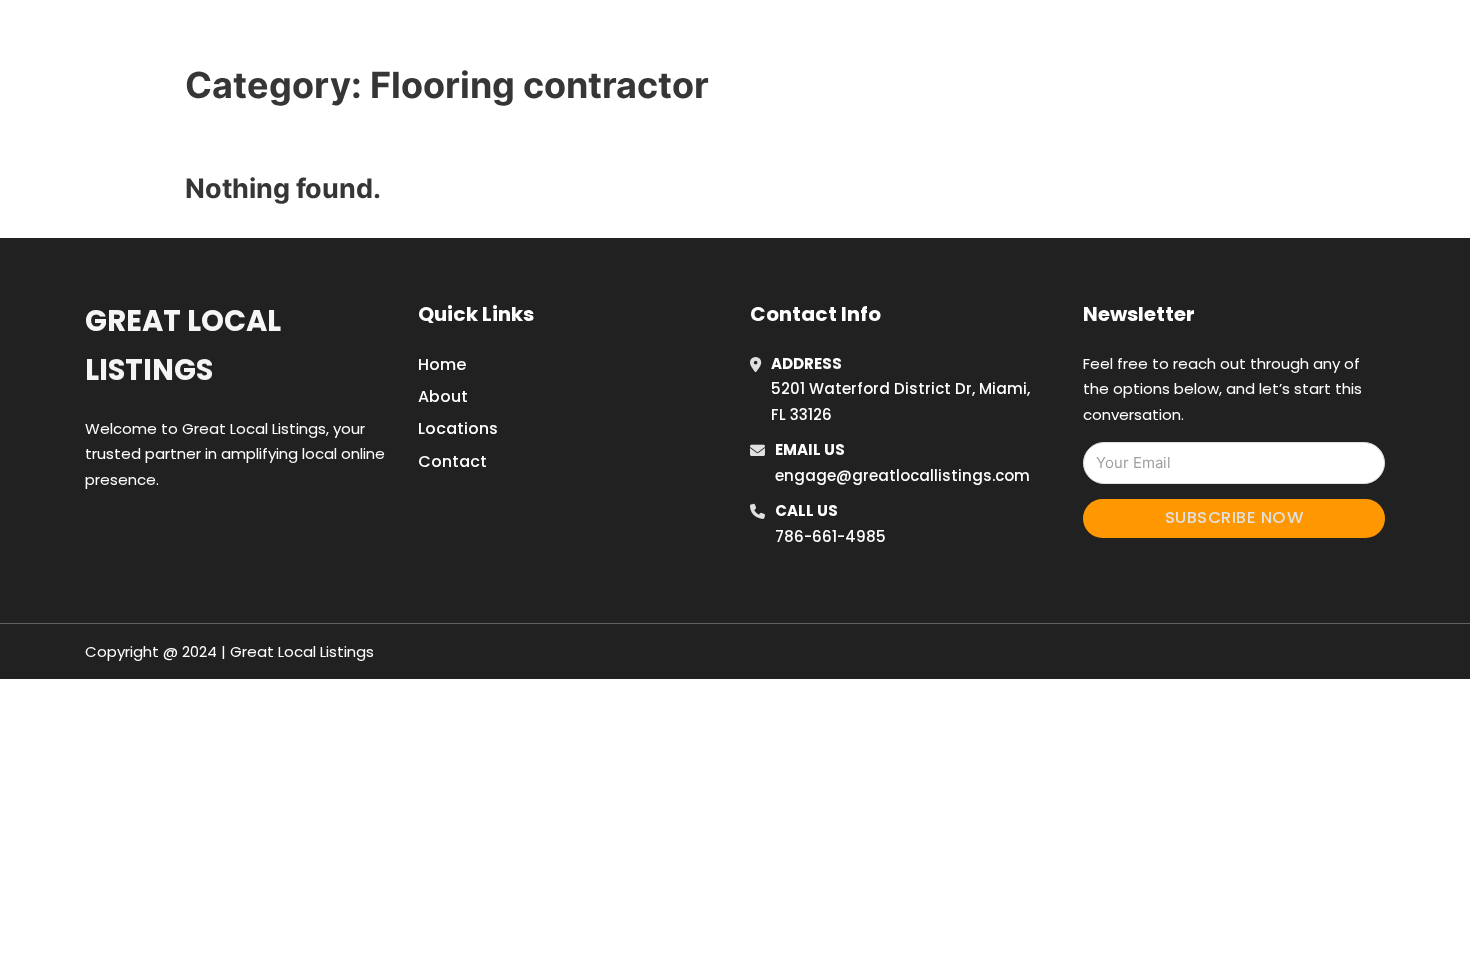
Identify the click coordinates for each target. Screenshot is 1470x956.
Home (998, 39)
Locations (1088, 39)
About (443, 396)
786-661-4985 (830, 536)
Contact (452, 461)
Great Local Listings (183, 345)
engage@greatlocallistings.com (902, 475)
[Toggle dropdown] (1223, 39)
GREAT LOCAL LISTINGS (365, 38)
